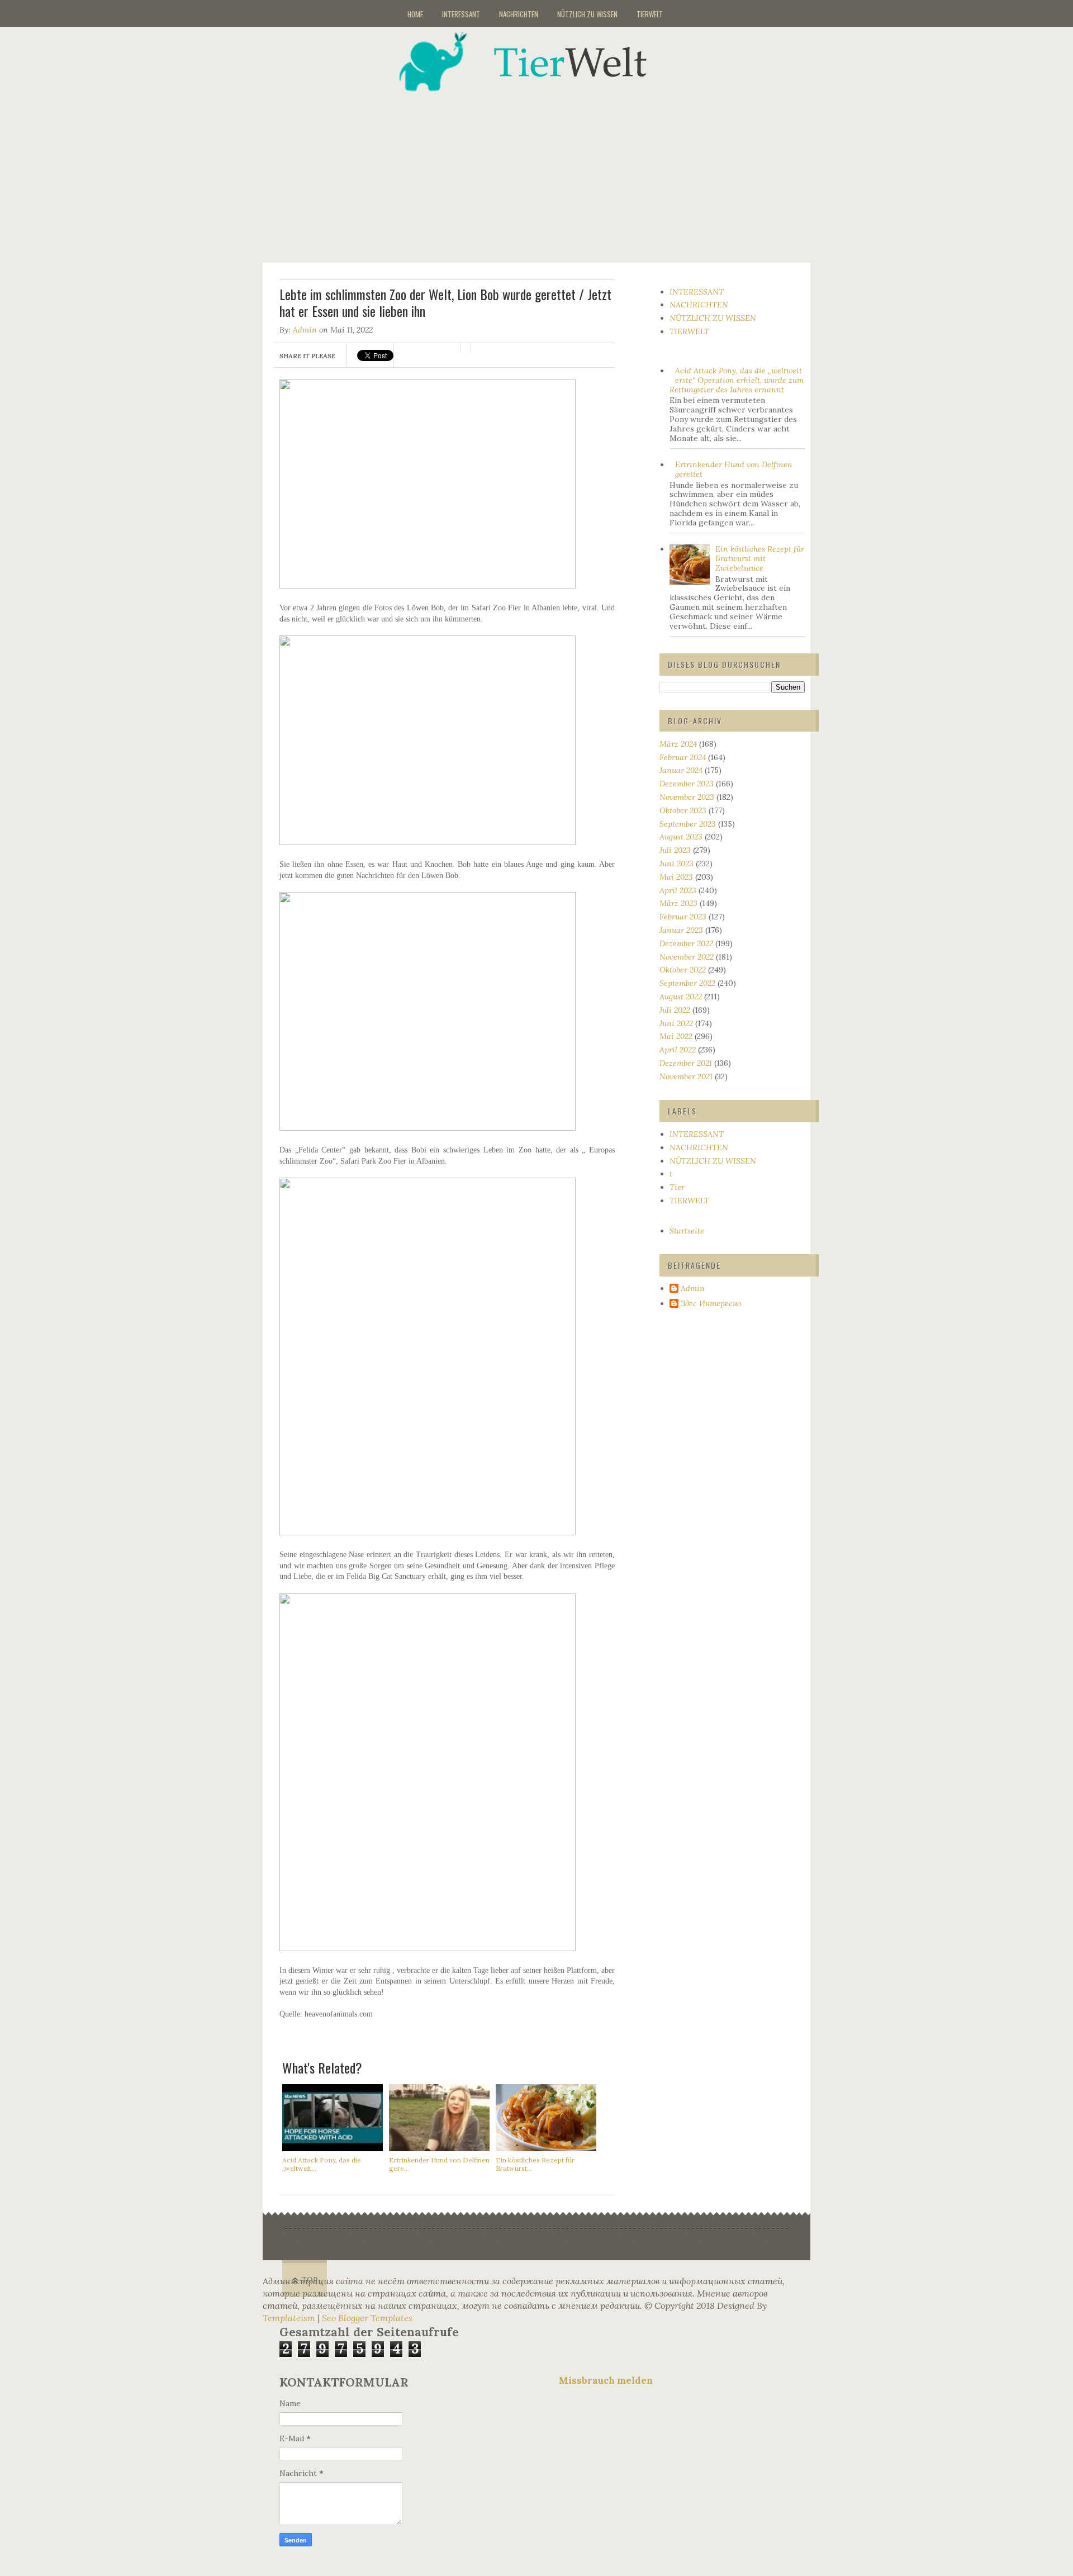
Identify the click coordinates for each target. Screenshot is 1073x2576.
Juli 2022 (675, 1010)
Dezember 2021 (686, 1063)
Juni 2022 (676, 1023)
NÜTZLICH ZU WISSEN (587, 14)
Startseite (687, 1231)
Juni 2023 (676, 864)
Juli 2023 (675, 850)
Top (310, 2280)
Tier (677, 1187)
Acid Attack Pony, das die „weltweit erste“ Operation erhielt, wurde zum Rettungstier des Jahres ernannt (737, 380)
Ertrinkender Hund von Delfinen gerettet (734, 469)
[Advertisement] (550, 170)
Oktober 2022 (683, 970)
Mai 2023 (676, 877)
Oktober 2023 (683, 810)
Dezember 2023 (687, 784)
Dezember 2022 (686, 943)
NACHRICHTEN (519, 14)
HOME (415, 14)
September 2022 (687, 983)
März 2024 (678, 744)
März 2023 (678, 903)
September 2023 (688, 824)
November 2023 (687, 797)
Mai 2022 (676, 1036)
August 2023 (681, 837)
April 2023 (678, 890)
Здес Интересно (711, 1304)
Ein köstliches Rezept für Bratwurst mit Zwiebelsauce (760, 558)
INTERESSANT (461, 14)
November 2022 (687, 957)
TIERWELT (650, 14)
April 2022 (678, 1050)
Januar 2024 (681, 770)
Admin (305, 330)
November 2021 (686, 1076)
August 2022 (681, 997)
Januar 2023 (681, 930)
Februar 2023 (683, 917)
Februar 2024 (683, 757)
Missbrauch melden (606, 2380)
